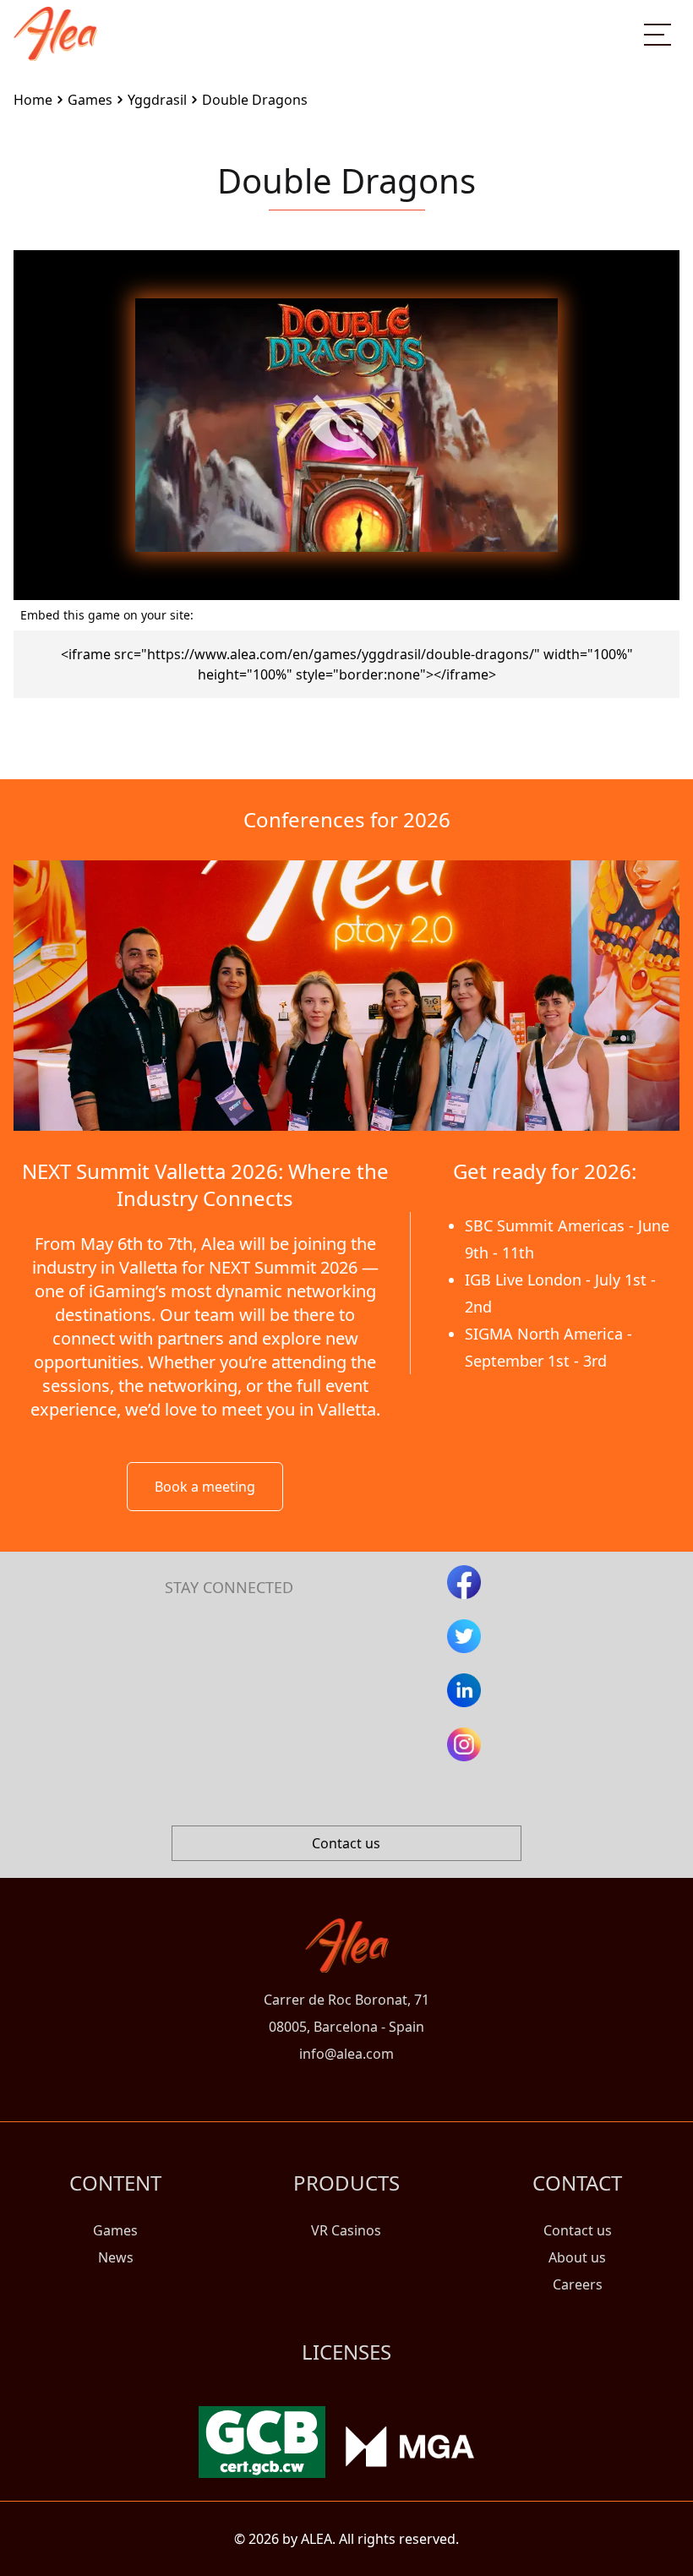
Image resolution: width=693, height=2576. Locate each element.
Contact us (346, 1843)
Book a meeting (205, 1487)
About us (577, 2257)
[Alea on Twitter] (464, 1636)
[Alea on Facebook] (464, 1582)
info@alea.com (346, 2054)
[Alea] (55, 20)
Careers (578, 2284)
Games (115, 2230)
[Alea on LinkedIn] (464, 1690)
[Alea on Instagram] (464, 1744)
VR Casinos (346, 2230)
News (116, 2257)
